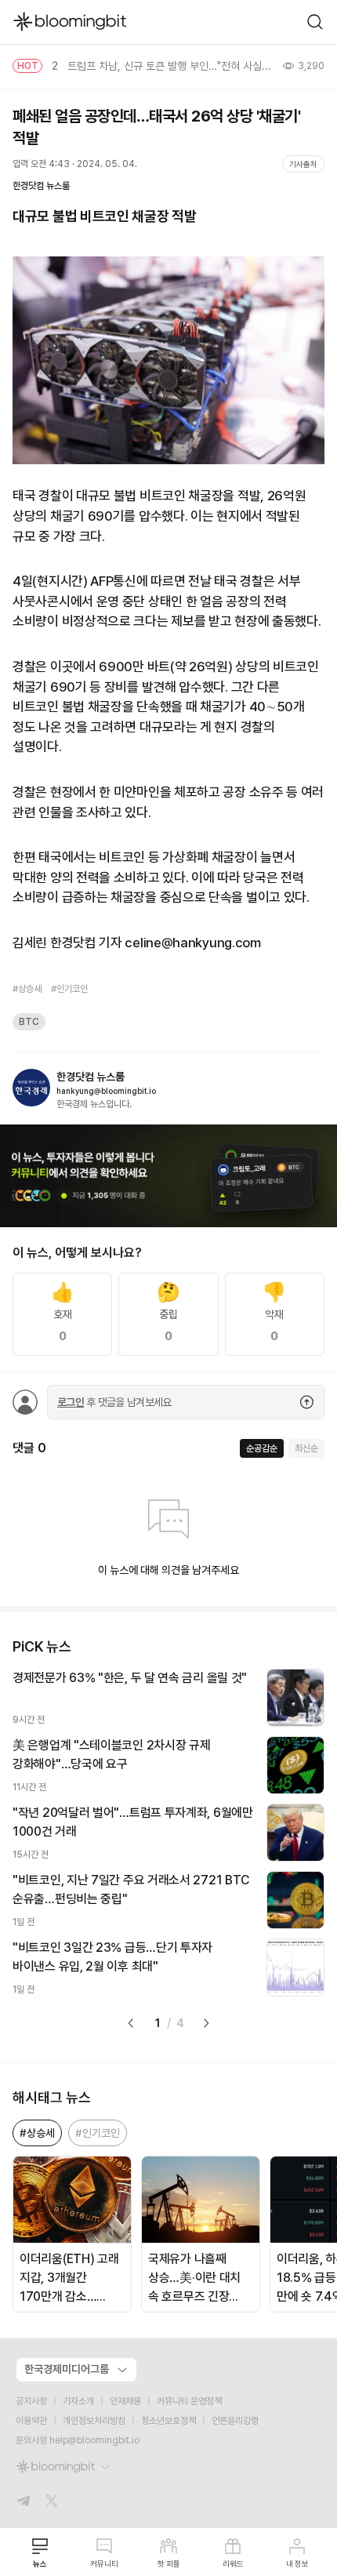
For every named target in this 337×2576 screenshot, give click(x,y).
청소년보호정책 (168, 2421)
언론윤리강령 (235, 2421)
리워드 (233, 2563)
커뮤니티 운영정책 (189, 2401)
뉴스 (40, 2563)
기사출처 (303, 164)
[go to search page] (315, 22)
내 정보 (297, 2563)
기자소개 (78, 2401)
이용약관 (31, 2421)
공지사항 (31, 2401)
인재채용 (125, 2401)
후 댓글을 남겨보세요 (114, 1402)
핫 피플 (169, 2563)
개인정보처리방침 (94, 2421)
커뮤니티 (104, 2563)
